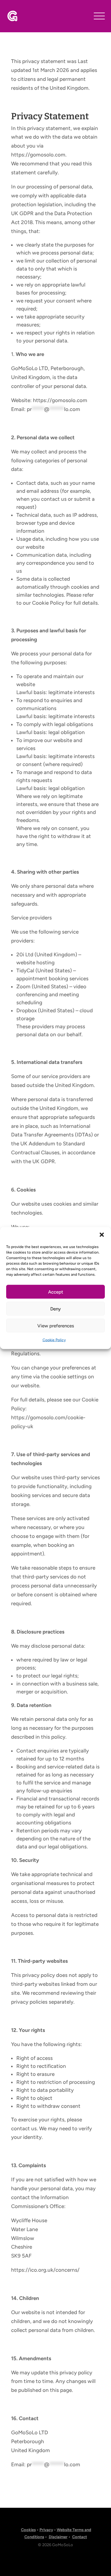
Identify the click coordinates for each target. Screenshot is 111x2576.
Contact (80, 2537)
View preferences (56, 1326)
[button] (102, 1235)
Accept (56, 1292)
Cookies (28, 2530)
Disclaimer (58, 2537)
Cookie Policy (54, 1340)
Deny (55, 1309)
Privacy (46, 2530)
